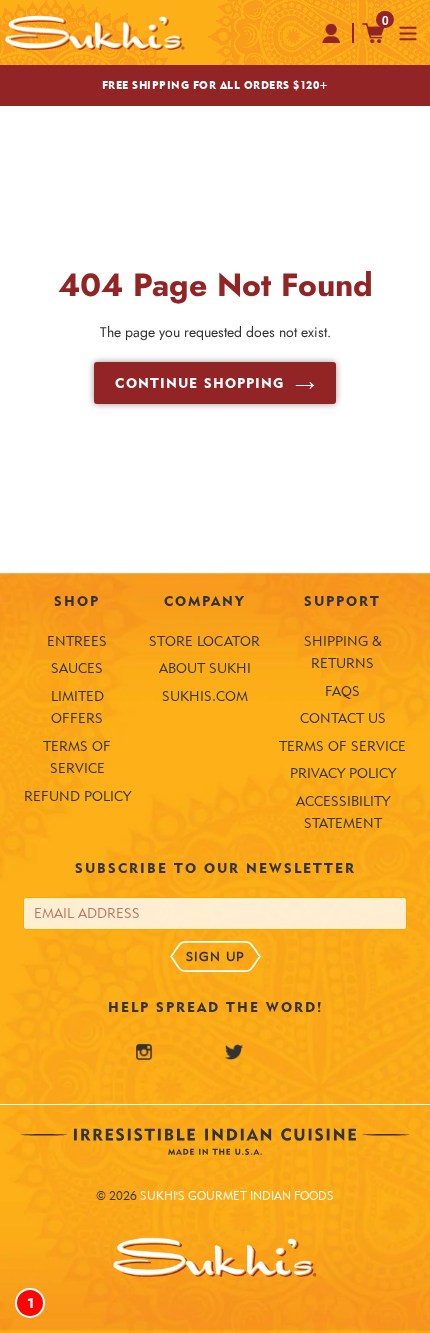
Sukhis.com (205, 696)
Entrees (77, 641)
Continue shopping (199, 383)
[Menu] (408, 31)
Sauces (77, 668)
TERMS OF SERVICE (342, 746)
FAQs (342, 691)
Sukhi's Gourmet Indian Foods (237, 1195)
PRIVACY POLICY (343, 773)
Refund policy (77, 796)
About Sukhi (205, 668)
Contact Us (343, 718)
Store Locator (204, 641)
